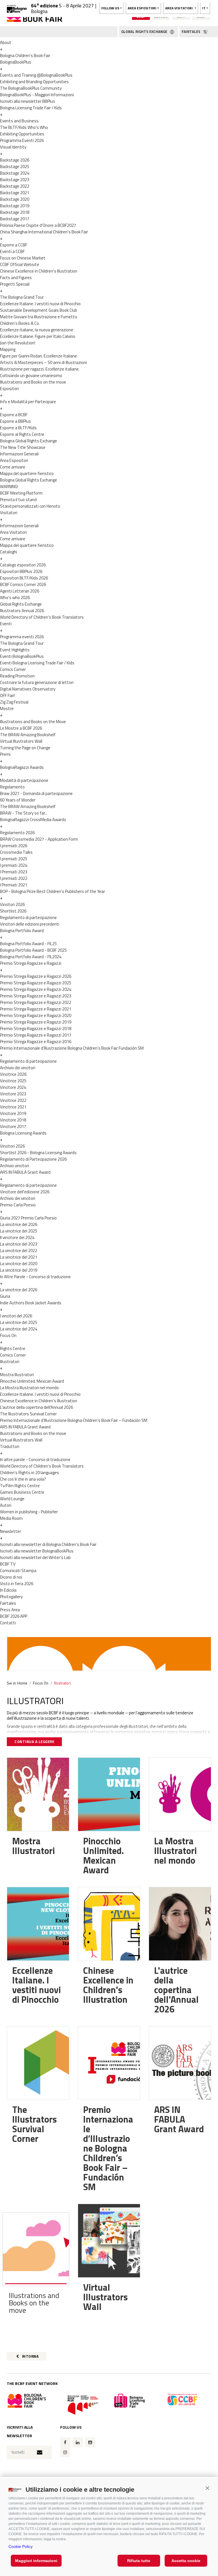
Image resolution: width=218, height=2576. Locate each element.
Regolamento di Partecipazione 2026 (33, 1159)
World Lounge (12, 1499)
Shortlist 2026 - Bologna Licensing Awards (38, 1153)
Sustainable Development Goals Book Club (39, 310)
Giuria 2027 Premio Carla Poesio (28, 1218)
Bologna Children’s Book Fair (25, 56)
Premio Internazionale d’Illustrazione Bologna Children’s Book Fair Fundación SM (72, 1048)
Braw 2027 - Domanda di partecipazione (36, 793)
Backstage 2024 (15, 173)
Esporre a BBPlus (15, 421)
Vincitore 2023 (13, 1094)
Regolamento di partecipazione (28, 917)
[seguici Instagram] (65, 2452)
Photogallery (11, 1597)
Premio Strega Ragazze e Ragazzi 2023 (36, 996)
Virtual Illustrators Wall (21, 741)
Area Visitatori (13, 532)
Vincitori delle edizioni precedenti (30, 924)
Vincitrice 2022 (13, 1100)
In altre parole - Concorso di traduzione (35, 1459)
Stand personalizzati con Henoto (30, 506)
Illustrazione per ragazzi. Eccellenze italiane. (40, 369)
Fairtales (8, 1603)
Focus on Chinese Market (23, 258)
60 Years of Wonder (18, 800)
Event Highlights (15, 650)
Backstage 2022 (15, 186)
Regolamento (12, 787)
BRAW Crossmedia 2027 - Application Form (39, 839)
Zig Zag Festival (14, 702)
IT (204, 8)
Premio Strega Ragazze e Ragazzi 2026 (36, 976)
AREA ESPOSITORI (142, 8)
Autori (6, 1505)
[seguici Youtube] (90, 2442)
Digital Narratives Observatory (28, 689)
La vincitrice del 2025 (19, 1231)
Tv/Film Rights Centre (20, 1486)
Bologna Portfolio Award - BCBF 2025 (33, 950)
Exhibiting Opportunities (22, 134)
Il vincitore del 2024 (17, 1237)
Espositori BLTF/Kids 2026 (24, 578)
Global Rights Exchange (21, 604)
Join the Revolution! (18, 343)
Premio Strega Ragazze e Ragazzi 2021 (36, 1009)
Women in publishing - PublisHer (29, 1512)
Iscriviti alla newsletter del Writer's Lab (35, 1557)
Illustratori (10, 1362)
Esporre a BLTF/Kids (18, 428)
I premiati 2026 (14, 846)
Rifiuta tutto (139, 2561)
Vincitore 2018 (13, 1120)
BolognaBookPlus (16, 62)
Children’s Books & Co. (20, 323)
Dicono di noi (11, 1577)
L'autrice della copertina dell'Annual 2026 (36, 1407)
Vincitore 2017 (13, 1126)
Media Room (11, 1518)
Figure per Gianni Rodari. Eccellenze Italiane (38, 356)
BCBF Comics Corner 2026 (23, 584)
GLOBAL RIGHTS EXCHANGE (145, 32)
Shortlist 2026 (13, 911)
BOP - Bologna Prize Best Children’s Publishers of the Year (53, 891)
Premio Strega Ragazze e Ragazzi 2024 (36, 989)
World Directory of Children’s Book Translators (42, 617)
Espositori (9, 389)
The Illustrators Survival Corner (28, 1414)
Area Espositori (14, 460)
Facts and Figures (16, 278)
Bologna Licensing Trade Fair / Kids (31, 108)
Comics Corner (13, 669)
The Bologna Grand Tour (22, 297)
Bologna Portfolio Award (22, 931)
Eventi (6, 624)
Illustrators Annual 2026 (22, 611)
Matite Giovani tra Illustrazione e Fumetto (39, 317)
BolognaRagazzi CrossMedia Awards (33, 820)
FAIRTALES (191, 32)
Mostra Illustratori (17, 1375)
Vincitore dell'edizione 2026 (25, 1192)
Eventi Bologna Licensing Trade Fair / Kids (37, 663)
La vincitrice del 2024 (19, 1329)
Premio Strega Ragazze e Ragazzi (31, 963)
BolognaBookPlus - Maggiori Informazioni (37, 95)
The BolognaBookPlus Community (31, 88)
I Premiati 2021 (14, 885)
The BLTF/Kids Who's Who (24, 127)
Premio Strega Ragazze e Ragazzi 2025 (36, 983)
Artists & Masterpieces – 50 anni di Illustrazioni (43, 362)
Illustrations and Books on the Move (33, 722)
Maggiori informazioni (36, 2561)
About (6, 42)
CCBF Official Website (20, 264)
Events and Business (19, 121)
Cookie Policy (21, 2546)
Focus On (8, 1335)
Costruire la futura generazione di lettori (37, 682)
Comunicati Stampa (18, 1570)
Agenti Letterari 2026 (20, 591)
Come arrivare (13, 467)
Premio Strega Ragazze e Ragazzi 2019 (36, 1022)
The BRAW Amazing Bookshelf (28, 735)
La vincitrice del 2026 (19, 1224)
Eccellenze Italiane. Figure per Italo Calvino (38, 336)
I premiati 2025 (14, 859)
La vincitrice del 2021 (19, 1257)
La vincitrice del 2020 (19, 1264)
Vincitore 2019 (13, 1113)
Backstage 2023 (15, 180)
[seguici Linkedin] (78, 2442)
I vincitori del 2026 (16, 1316)
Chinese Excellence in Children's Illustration (39, 271)
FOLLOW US (110, 8)
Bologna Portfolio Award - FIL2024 (31, 957)
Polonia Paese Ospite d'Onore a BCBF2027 (38, 225)
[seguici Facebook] (65, 2442)
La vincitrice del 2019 (19, 1270)
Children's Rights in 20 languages (30, 1473)
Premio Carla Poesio (18, 1205)
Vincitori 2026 (12, 904)
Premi (5, 754)
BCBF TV (8, 1564)
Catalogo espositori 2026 (23, 565)
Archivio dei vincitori (18, 1068)
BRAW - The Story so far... (24, 813)
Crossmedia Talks (16, 852)
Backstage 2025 (15, 167)
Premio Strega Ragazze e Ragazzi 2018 (36, 1028)
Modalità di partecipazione (24, 780)
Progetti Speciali (15, 284)
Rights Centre (13, 1348)
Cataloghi (9, 552)
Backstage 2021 (15, 193)
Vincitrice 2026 (13, 1074)
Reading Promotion (17, 676)
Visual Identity (13, 147)
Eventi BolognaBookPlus (22, 656)
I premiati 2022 (14, 878)
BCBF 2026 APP (14, 1616)
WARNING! (9, 486)
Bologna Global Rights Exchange (29, 441)
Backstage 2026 (15, 160)
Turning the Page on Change (25, 748)
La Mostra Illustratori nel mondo (29, 1388)
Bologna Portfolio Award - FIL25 (28, 944)
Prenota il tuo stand (18, 500)
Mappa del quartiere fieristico (27, 473)
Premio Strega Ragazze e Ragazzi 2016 (36, 1042)
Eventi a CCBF (12, 251)
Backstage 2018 (15, 212)
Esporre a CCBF (14, 245)
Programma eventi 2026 (22, 637)
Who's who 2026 (15, 598)
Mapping (8, 349)
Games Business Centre (22, 1492)
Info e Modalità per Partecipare (28, 402)
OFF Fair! (8, 695)
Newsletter (11, 1531)
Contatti (8, 1623)
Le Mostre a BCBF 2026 (21, 728)
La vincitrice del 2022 (19, 1251)
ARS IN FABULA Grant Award (25, 1172)
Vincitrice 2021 (13, 1107)
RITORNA (30, 2356)
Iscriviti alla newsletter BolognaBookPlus (37, 1551)
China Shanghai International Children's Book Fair (44, 232)
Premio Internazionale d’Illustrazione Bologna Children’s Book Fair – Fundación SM (74, 1420)
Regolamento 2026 (17, 833)
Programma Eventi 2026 (22, 140)
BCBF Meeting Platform (21, 493)
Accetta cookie (186, 2561)
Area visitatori (179, 8)
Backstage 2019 (15, 206)
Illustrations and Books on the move (33, 382)
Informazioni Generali (19, 454)
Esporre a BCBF (14, 415)
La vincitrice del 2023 (19, 1244)
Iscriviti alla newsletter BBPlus (28, 101)
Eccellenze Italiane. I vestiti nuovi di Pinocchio (40, 304)
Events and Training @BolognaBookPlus (36, 75)
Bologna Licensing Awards (23, 1133)
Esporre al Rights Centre (22, 434)
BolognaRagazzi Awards (22, 767)
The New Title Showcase (23, 447)
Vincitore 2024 (13, 1087)
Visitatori (9, 513)
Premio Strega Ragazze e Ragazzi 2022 (36, 1002)
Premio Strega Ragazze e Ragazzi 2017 (36, 1035)
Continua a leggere (34, 1742)
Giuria (5, 1296)
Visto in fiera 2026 (17, 1584)
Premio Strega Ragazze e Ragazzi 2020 (36, 1015)
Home (22, 1683)
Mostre (7, 709)
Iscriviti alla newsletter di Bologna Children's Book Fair (48, 1544)
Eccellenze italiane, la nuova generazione (37, 330)
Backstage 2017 (15, 219)
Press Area (10, 1610)
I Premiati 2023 (14, 872)
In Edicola (8, 1590)
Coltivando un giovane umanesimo (31, 375)
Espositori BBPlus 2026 (21, 571)
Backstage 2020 (15, 199)
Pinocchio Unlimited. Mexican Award (32, 1381)
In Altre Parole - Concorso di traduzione (35, 1277)
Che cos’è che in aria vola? (23, 1479)
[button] (207, 2488)
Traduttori (10, 1446)
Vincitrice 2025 (13, 1081)
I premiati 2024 (14, 865)
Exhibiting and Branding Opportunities (34, 82)
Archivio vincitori (14, 1166)
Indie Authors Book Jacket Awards (31, 1303)
